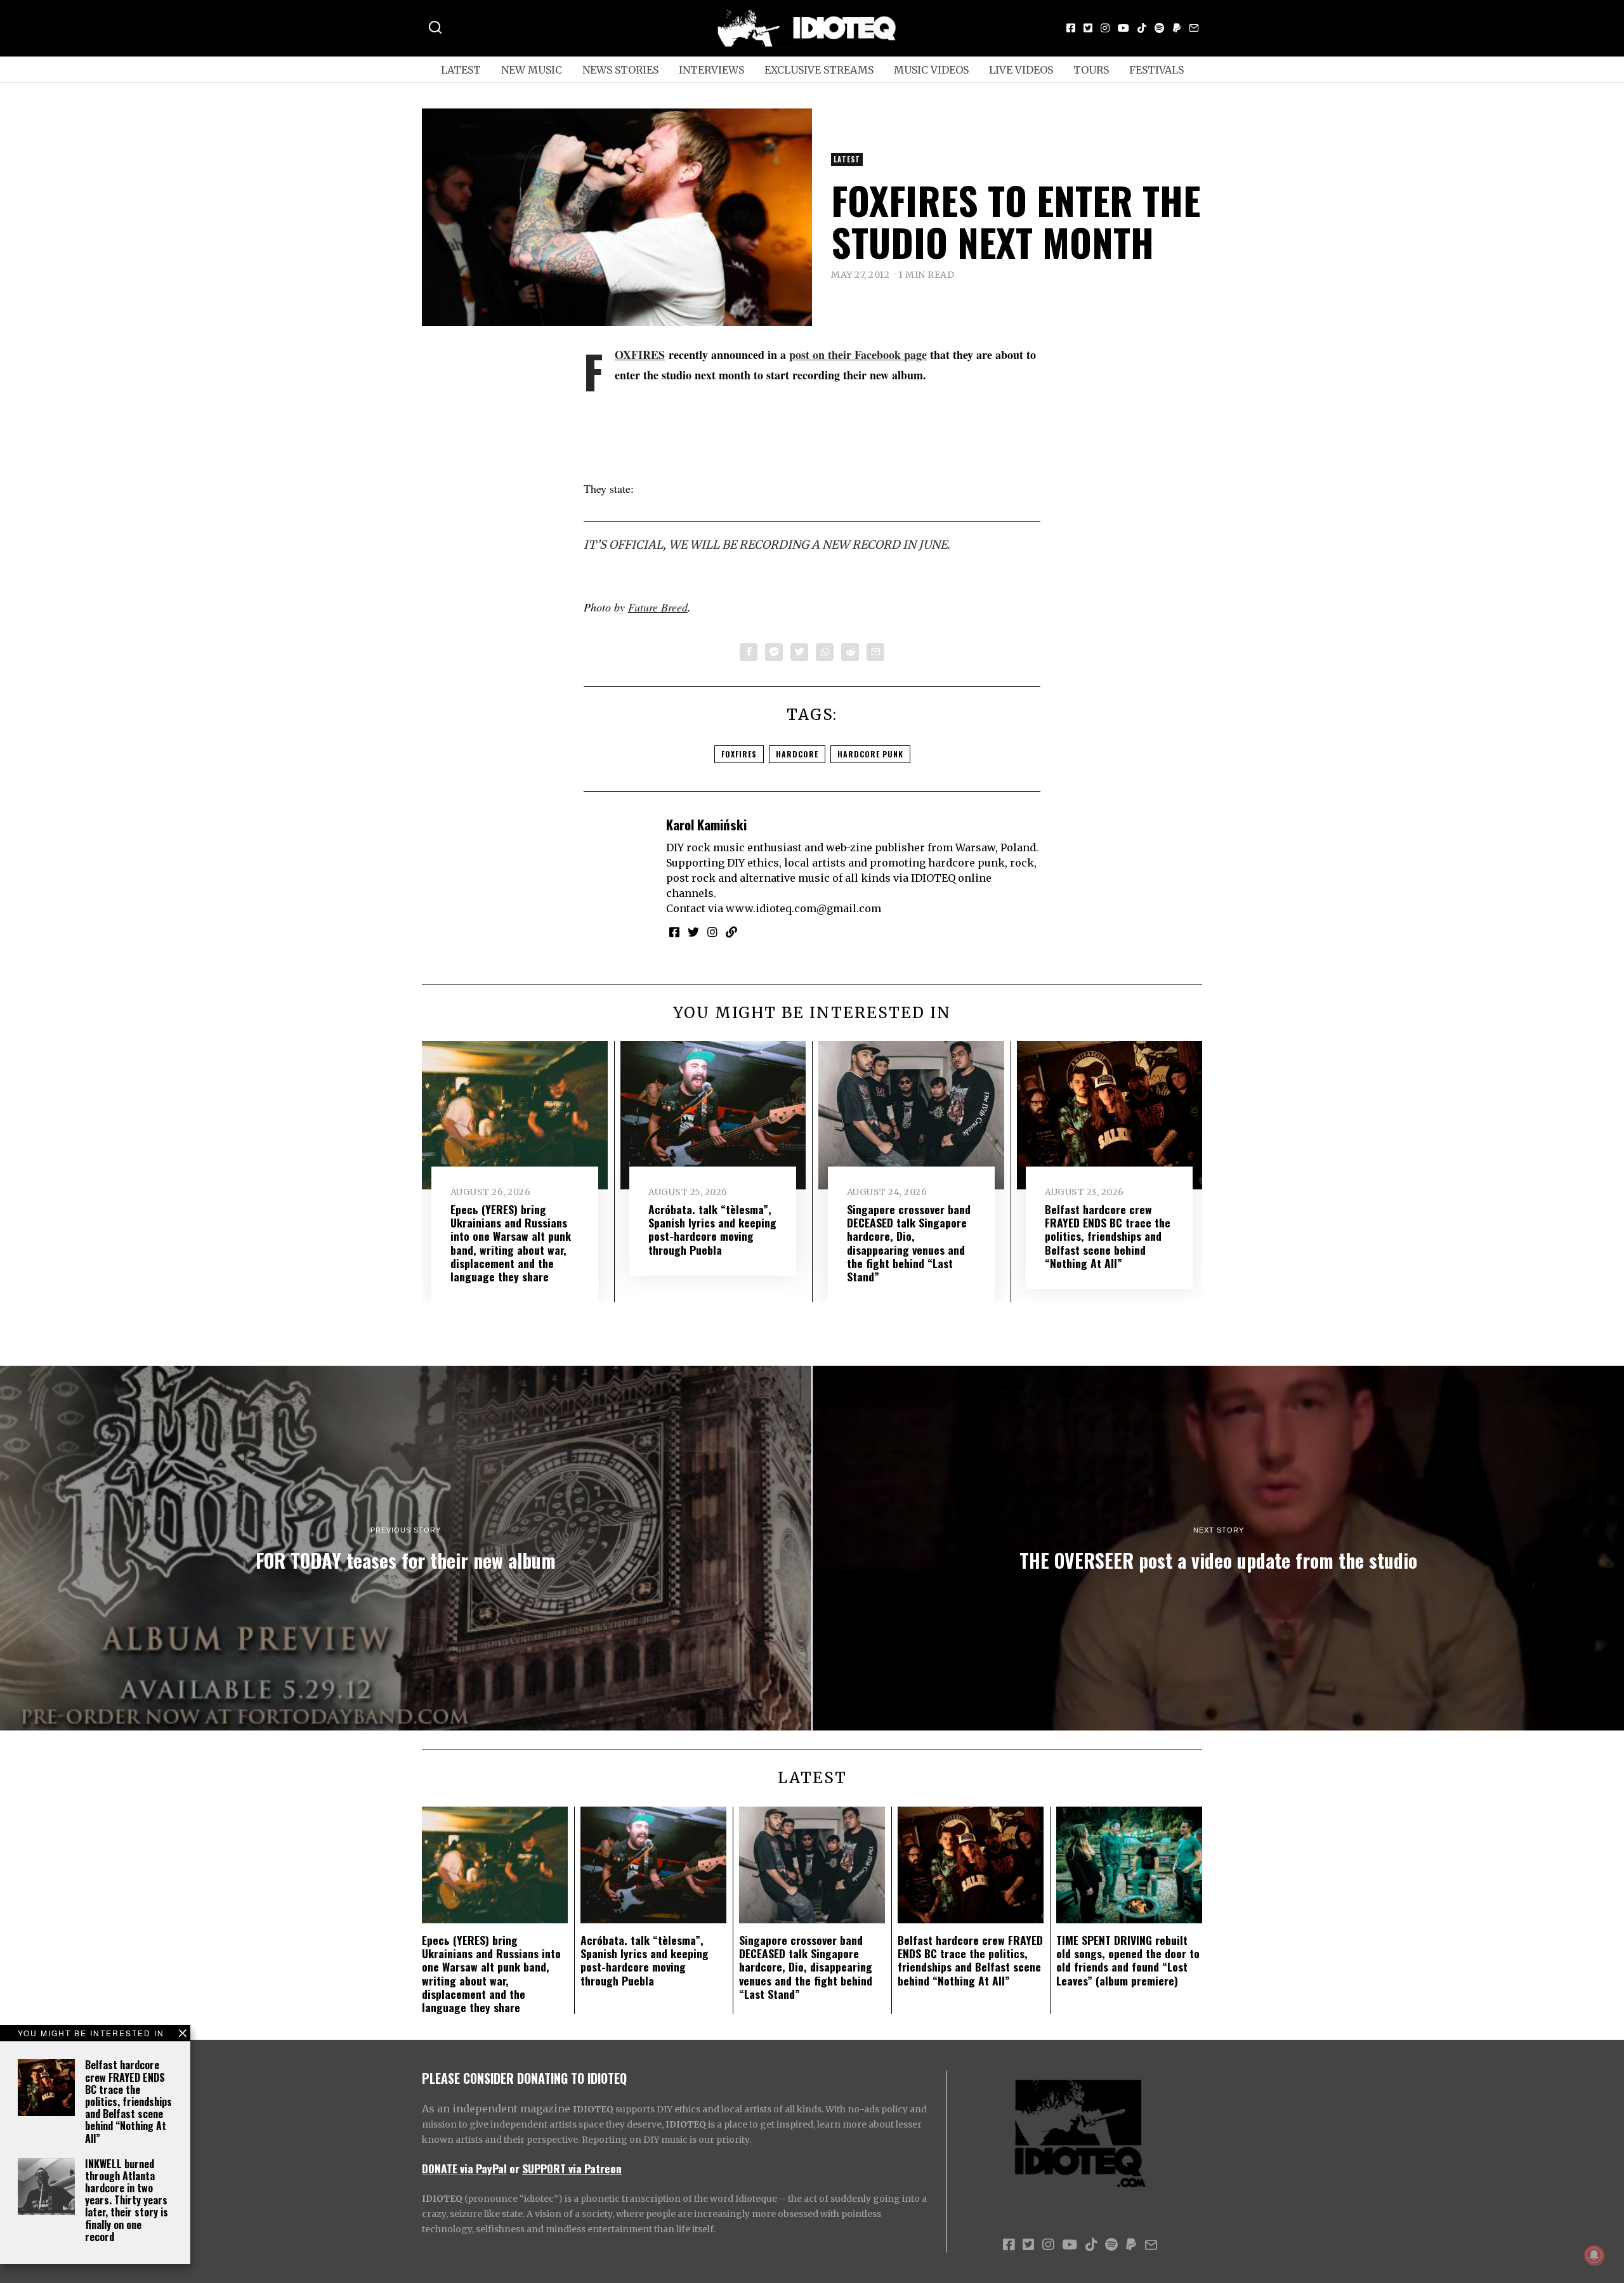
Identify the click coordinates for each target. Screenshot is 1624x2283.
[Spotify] (1160, 28)
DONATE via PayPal (464, 2168)
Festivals (1156, 70)
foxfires (739, 754)
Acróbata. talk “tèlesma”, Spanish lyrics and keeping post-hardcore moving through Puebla (712, 1229)
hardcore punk (870, 754)
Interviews (711, 70)
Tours (1091, 70)
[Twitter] (1088, 28)
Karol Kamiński (706, 824)
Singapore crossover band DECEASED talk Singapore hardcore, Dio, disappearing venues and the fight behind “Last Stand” (909, 1243)
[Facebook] (1071, 28)
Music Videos (931, 70)
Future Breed (658, 607)
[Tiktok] (1142, 28)
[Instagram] (1105, 28)
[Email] (1194, 28)
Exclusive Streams (819, 70)
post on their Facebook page (858, 355)
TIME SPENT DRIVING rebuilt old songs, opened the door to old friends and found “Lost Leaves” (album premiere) (1128, 1960)
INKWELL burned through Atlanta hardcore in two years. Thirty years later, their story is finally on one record (127, 2200)
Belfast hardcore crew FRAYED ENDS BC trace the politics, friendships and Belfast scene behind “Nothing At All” (128, 2101)
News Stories (620, 70)
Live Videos (1021, 70)
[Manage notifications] (1594, 2255)
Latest (461, 70)
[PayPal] (1177, 28)
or (514, 2168)
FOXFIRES (640, 355)
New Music (532, 70)
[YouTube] (1123, 28)
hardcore (797, 754)
